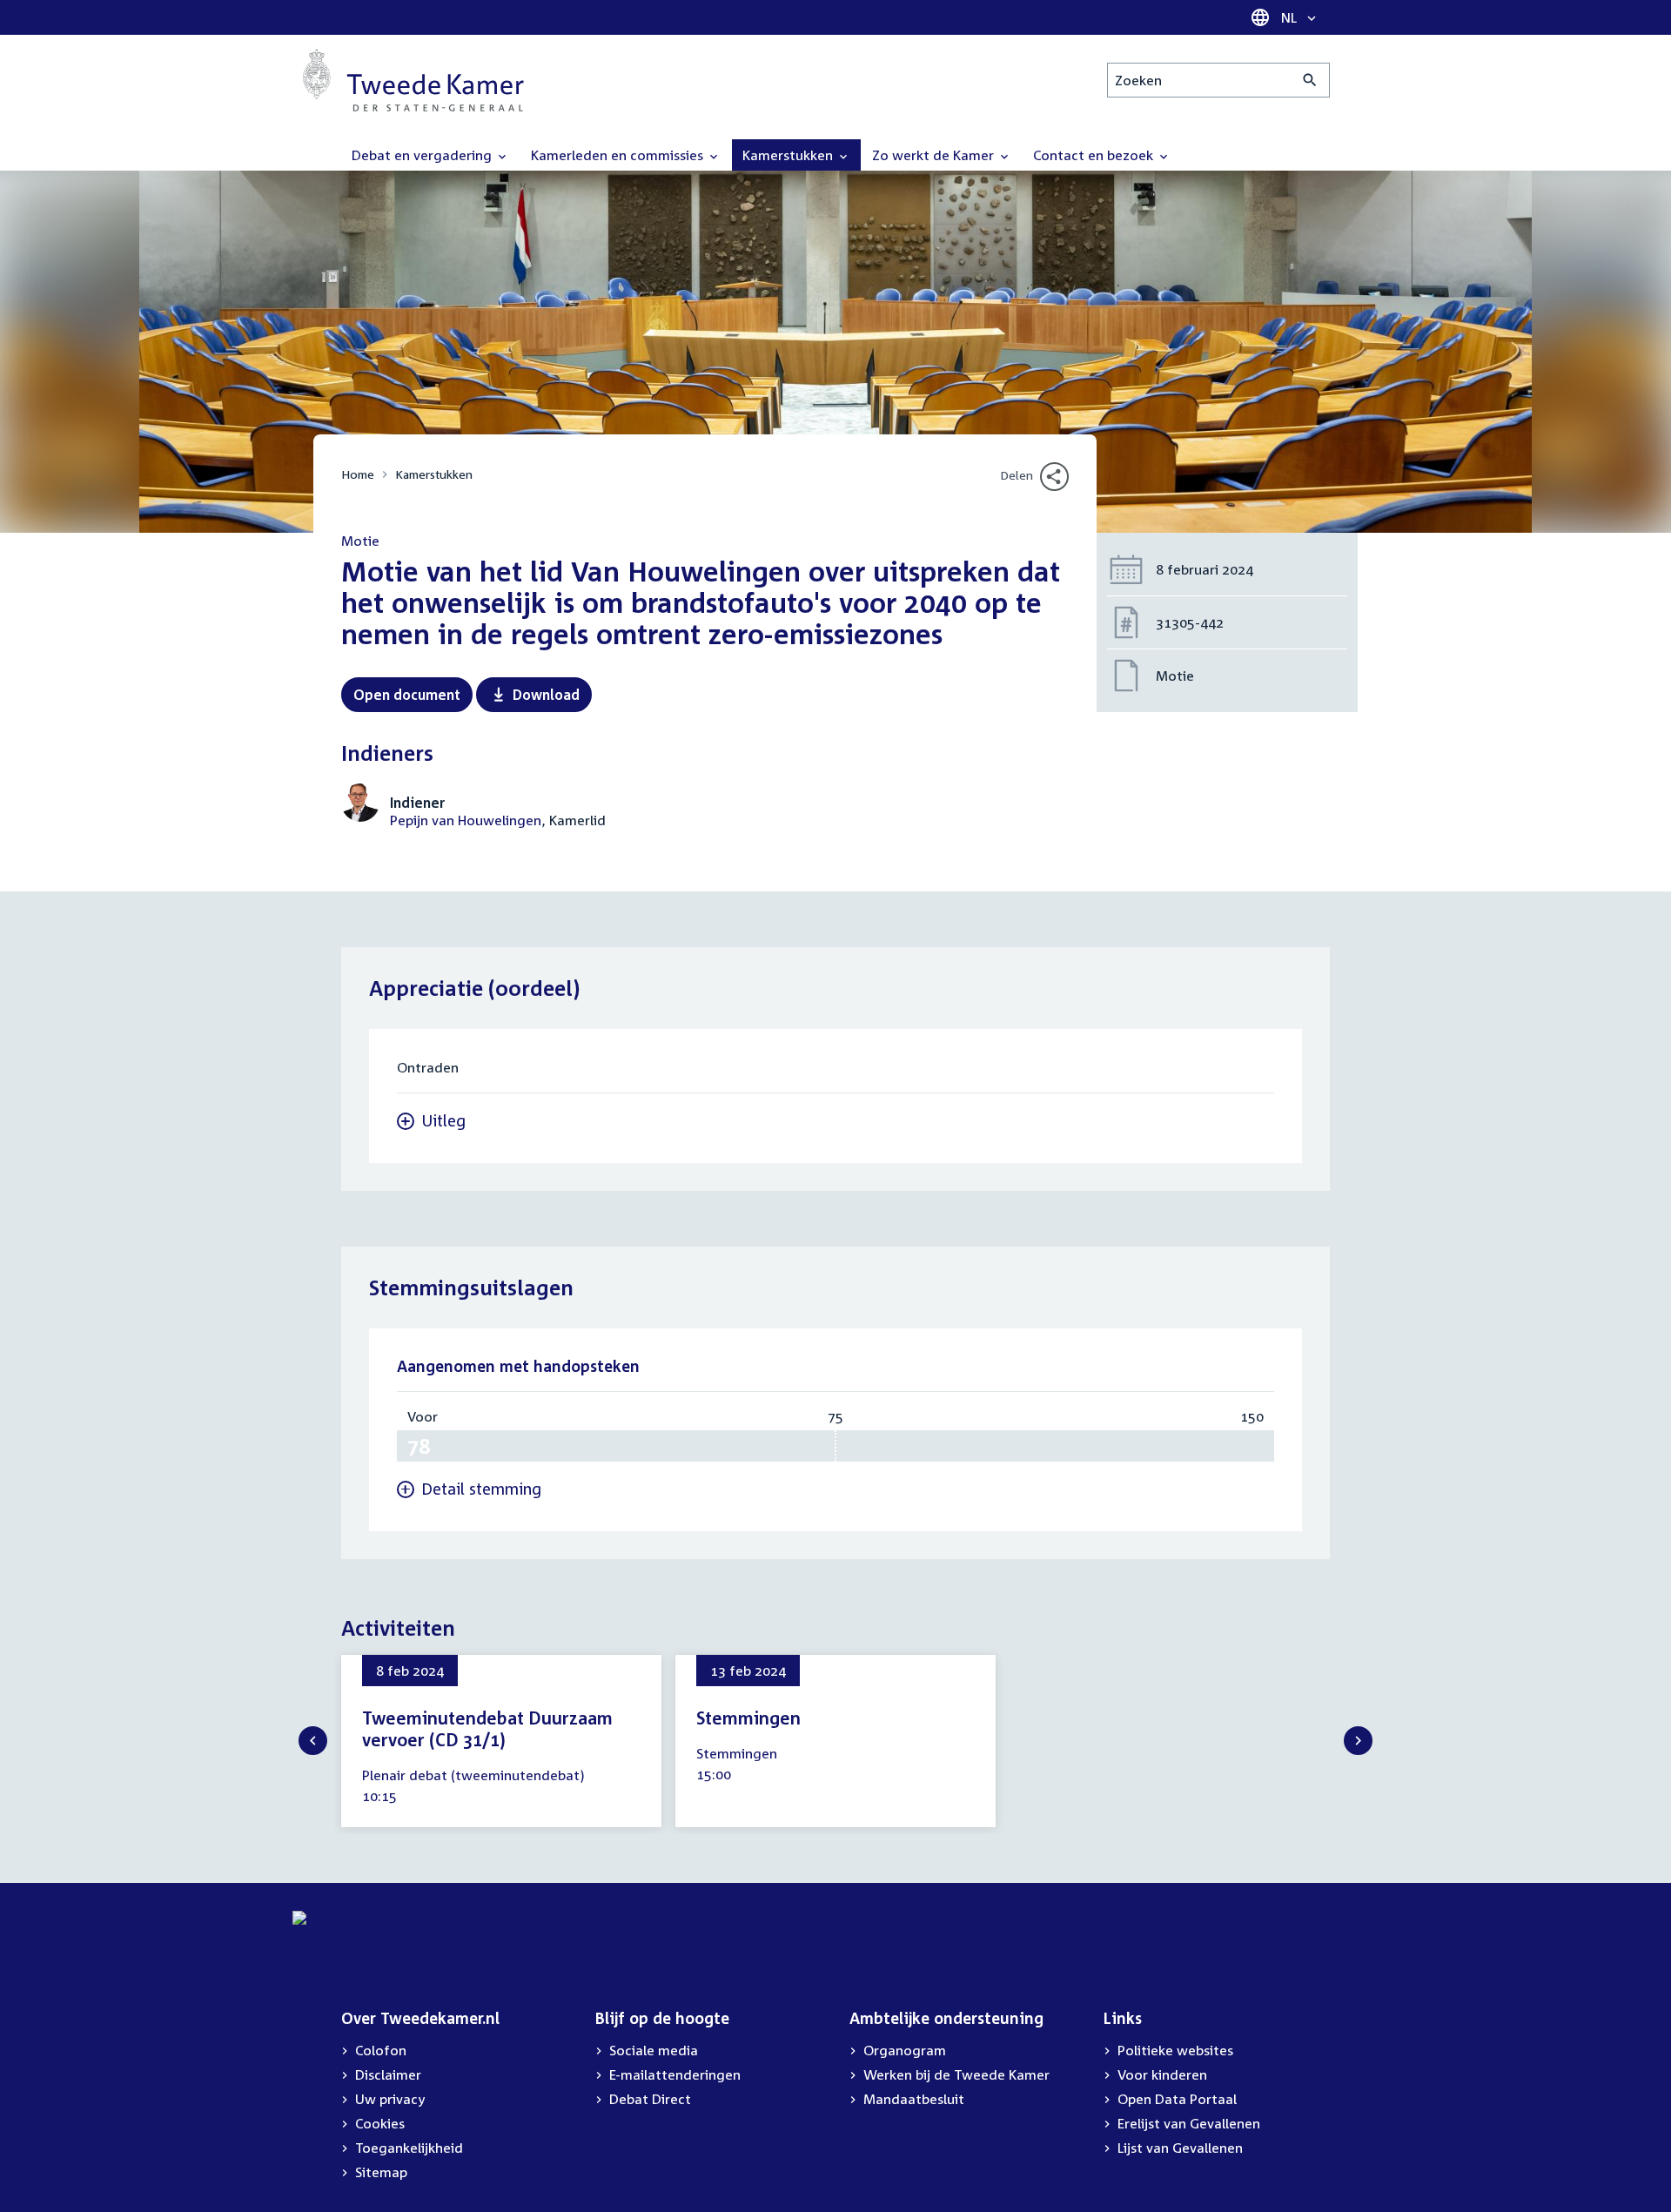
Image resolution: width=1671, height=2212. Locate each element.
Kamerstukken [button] (789, 155)
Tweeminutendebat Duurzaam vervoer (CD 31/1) (487, 1728)
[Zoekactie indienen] (1310, 80)
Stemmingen (748, 1718)
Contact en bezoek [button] (1095, 155)
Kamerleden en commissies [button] (619, 155)
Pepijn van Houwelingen (466, 820)
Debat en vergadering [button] (423, 155)
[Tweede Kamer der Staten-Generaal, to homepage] (413, 80)
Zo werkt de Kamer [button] (935, 155)
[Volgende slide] (1358, 1741)
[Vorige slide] (313, 1741)
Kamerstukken (434, 474)
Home (358, 474)
